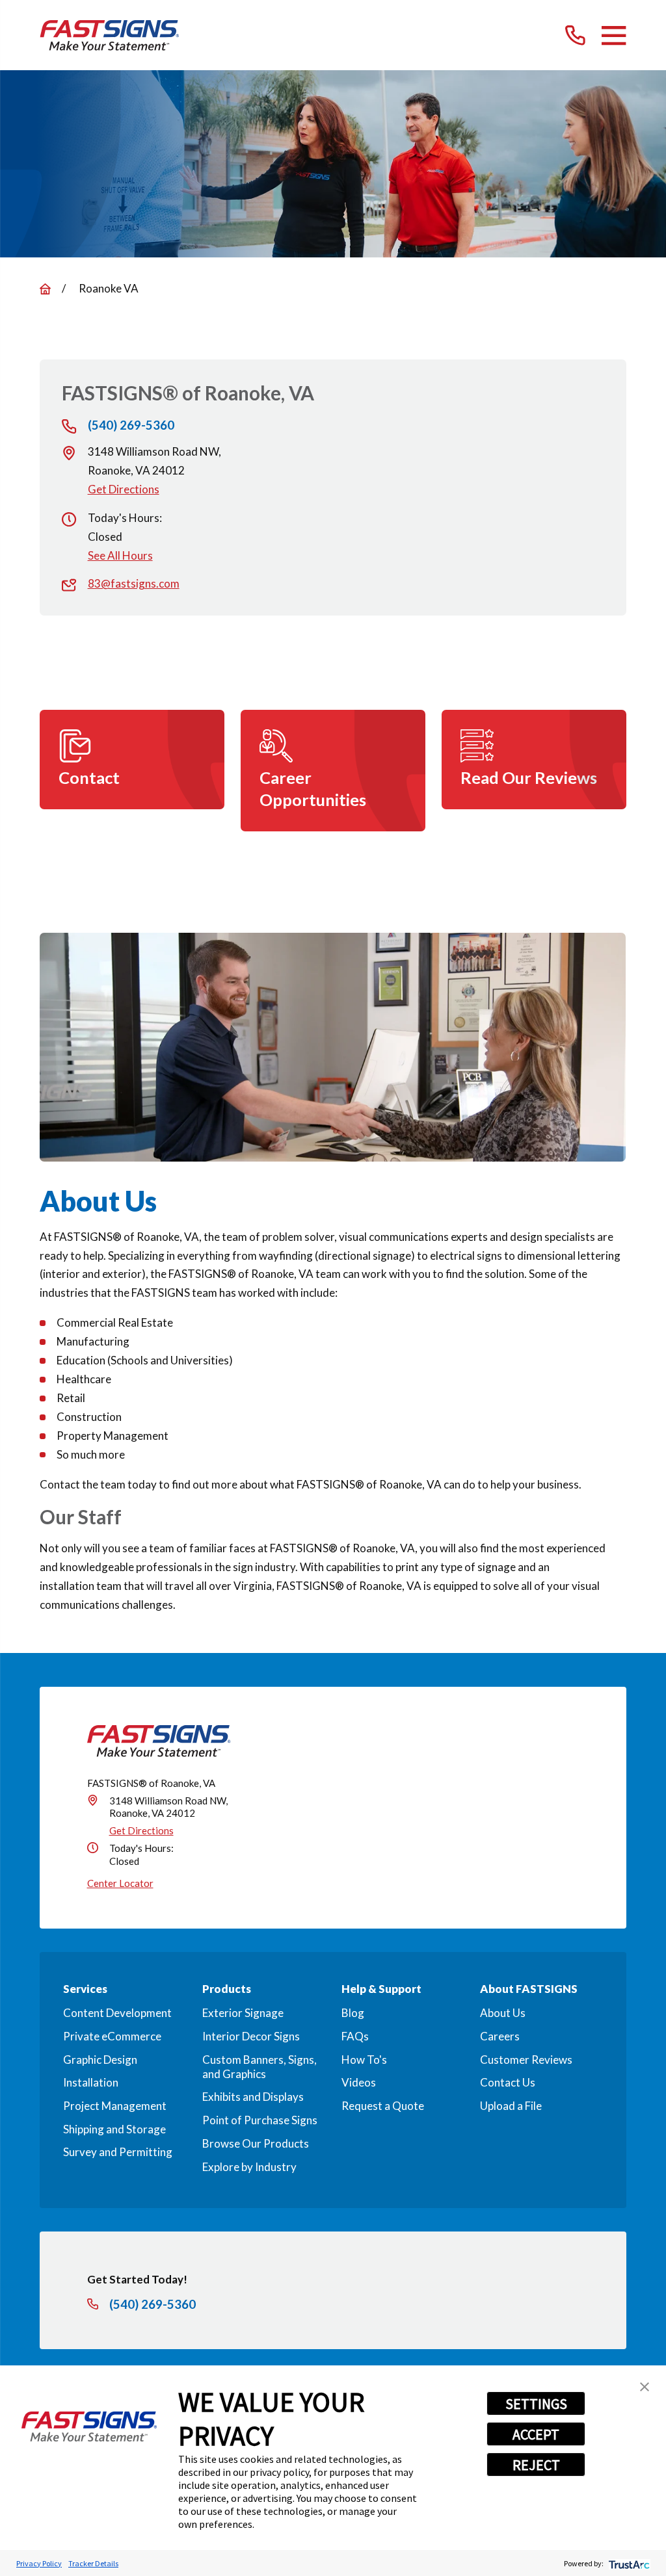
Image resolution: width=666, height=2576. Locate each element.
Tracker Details (93, 2563)
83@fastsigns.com (134, 583)
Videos (359, 2082)
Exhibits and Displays (253, 2097)
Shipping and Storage (114, 2129)
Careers (500, 2036)
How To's (364, 2060)
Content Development (117, 2013)
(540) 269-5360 (131, 425)
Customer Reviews (526, 2060)
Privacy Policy (39, 2563)
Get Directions (124, 489)
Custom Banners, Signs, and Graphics (260, 2067)
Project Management (115, 2106)
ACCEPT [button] (536, 2434)
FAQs (355, 2036)
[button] (645, 2387)
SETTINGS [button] (536, 2404)
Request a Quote (383, 2106)
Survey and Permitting (118, 2152)
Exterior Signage (243, 2013)
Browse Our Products (256, 2143)
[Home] (109, 35)
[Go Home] (45, 289)
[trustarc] (628, 2563)
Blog (353, 2013)
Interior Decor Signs (251, 2036)
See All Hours (120, 555)
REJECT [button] (536, 2465)
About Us (503, 2013)
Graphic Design (100, 2060)
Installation (91, 2082)
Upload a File (511, 2106)
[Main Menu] (614, 35)
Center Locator (120, 1883)
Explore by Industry (249, 2167)
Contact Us (508, 2082)
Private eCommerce (112, 2036)
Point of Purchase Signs (260, 2120)
